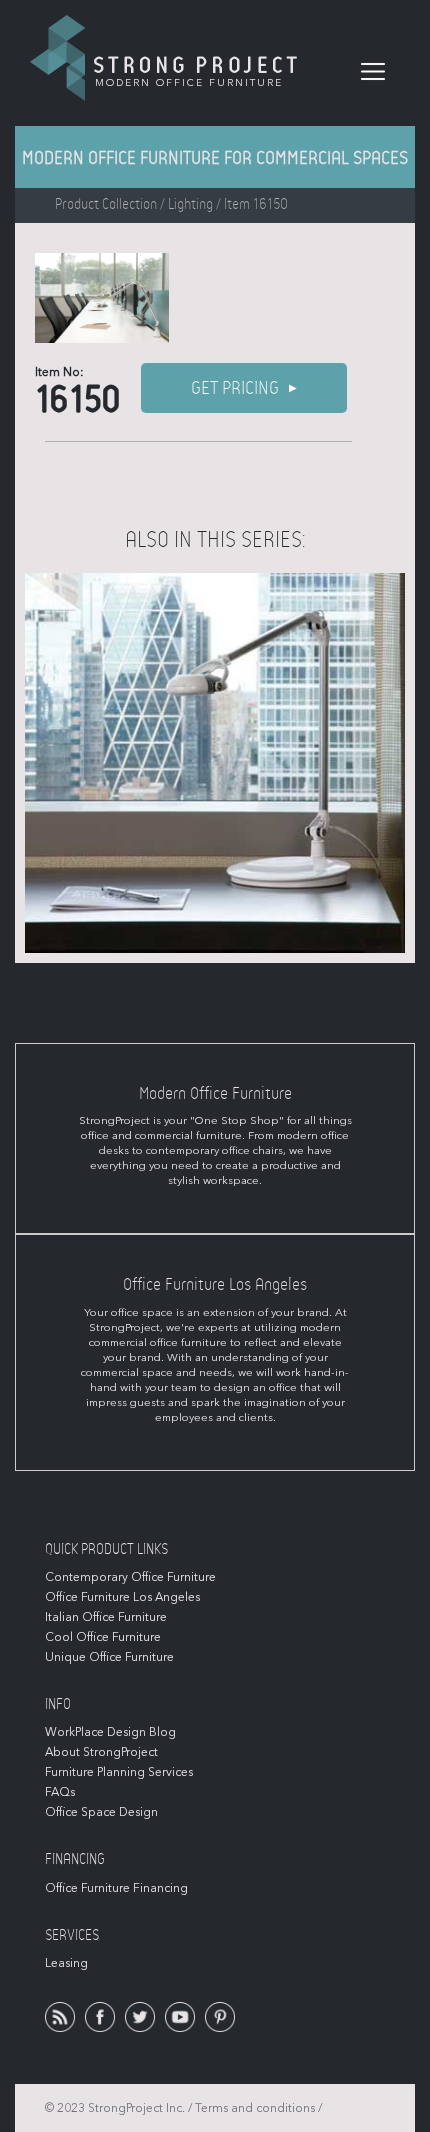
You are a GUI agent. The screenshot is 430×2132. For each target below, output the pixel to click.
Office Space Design (101, 1812)
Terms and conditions (255, 2108)
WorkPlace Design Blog (110, 1732)
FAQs (60, 1792)
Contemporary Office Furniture (130, 1577)
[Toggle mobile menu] (373, 72)
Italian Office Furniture (106, 1617)
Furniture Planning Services (119, 1772)
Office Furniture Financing (116, 1888)
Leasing (66, 1963)
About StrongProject (101, 1752)
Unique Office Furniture (109, 1657)
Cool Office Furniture (103, 1637)
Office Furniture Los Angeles (122, 1597)
